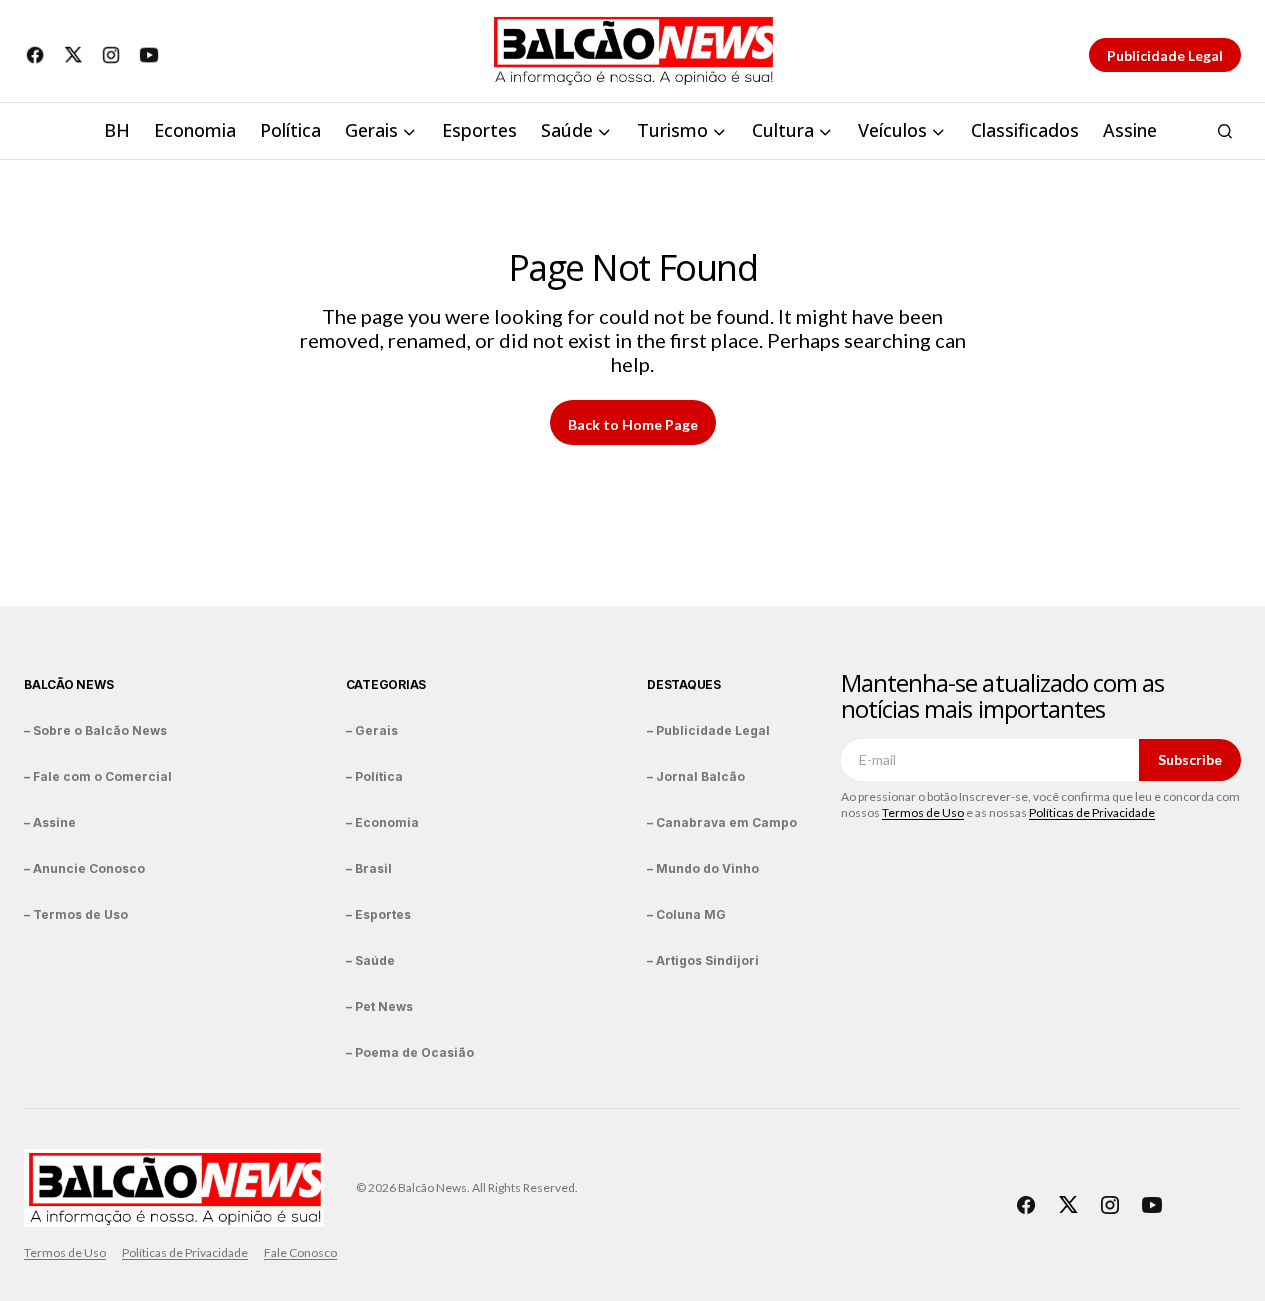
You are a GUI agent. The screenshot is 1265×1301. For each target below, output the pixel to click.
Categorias (386, 684)
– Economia (382, 822)
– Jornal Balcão (696, 776)
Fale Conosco (300, 1252)
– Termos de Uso (76, 914)
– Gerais (372, 730)
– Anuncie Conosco (84, 868)
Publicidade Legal (1165, 55)
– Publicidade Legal (708, 730)
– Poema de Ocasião (410, 1052)
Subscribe (1190, 759)
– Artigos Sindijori (703, 960)
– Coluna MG (686, 914)
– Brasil (369, 868)
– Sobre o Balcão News (95, 730)
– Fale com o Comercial (98, 776)
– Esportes (378, 914)
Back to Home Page (633, 424)
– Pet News (379, 1006)
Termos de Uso (923, 812)
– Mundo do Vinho (703, 868)
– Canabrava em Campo (722, 822)
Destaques (684, 684)
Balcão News (68, 684)
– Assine (50, 822)
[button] (1225, 131)
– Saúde (370, 960)
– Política (374, 776)
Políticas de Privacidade (1092, 812)
